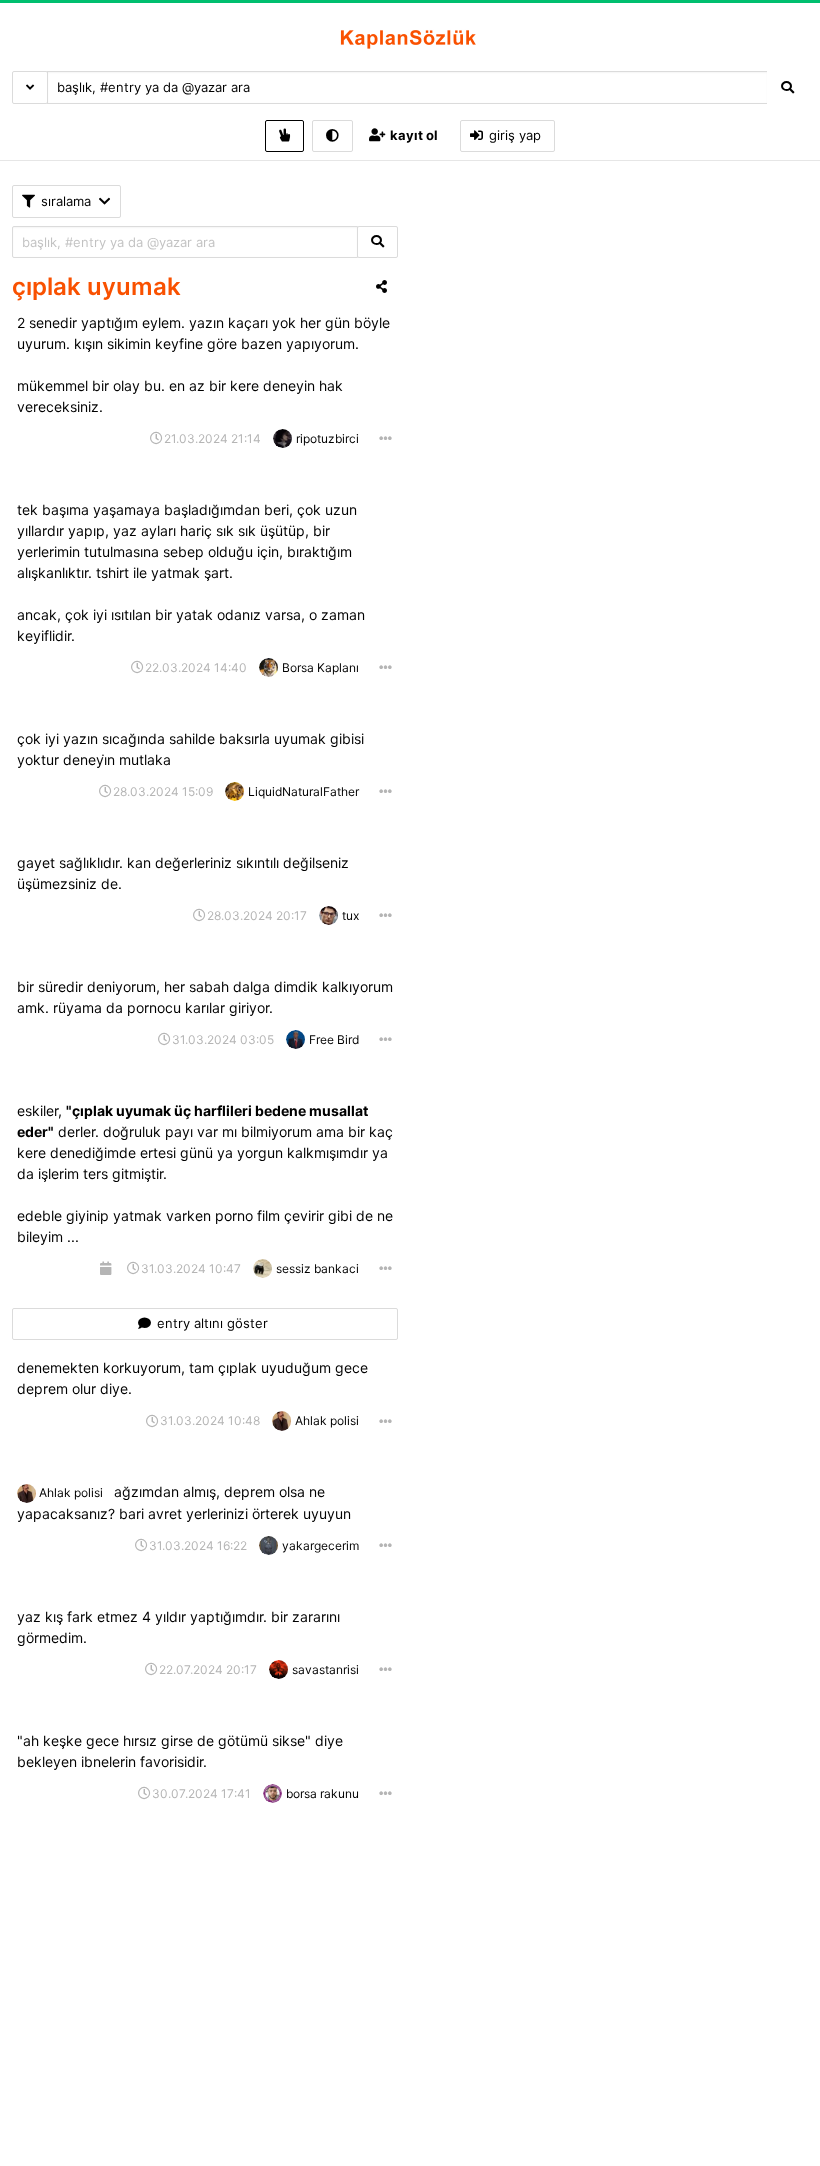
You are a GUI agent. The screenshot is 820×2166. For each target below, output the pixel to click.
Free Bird (334, 1039)
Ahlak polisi (327, 1420)
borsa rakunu (322, 1793)
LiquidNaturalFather (303, 791)
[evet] (377, 242)
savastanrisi (325, 1669)
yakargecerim (320, 1545)
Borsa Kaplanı (320, 667)
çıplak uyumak (96, 286)
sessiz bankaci (317, 1268)
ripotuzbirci (327, 438)
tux (350, 915)
